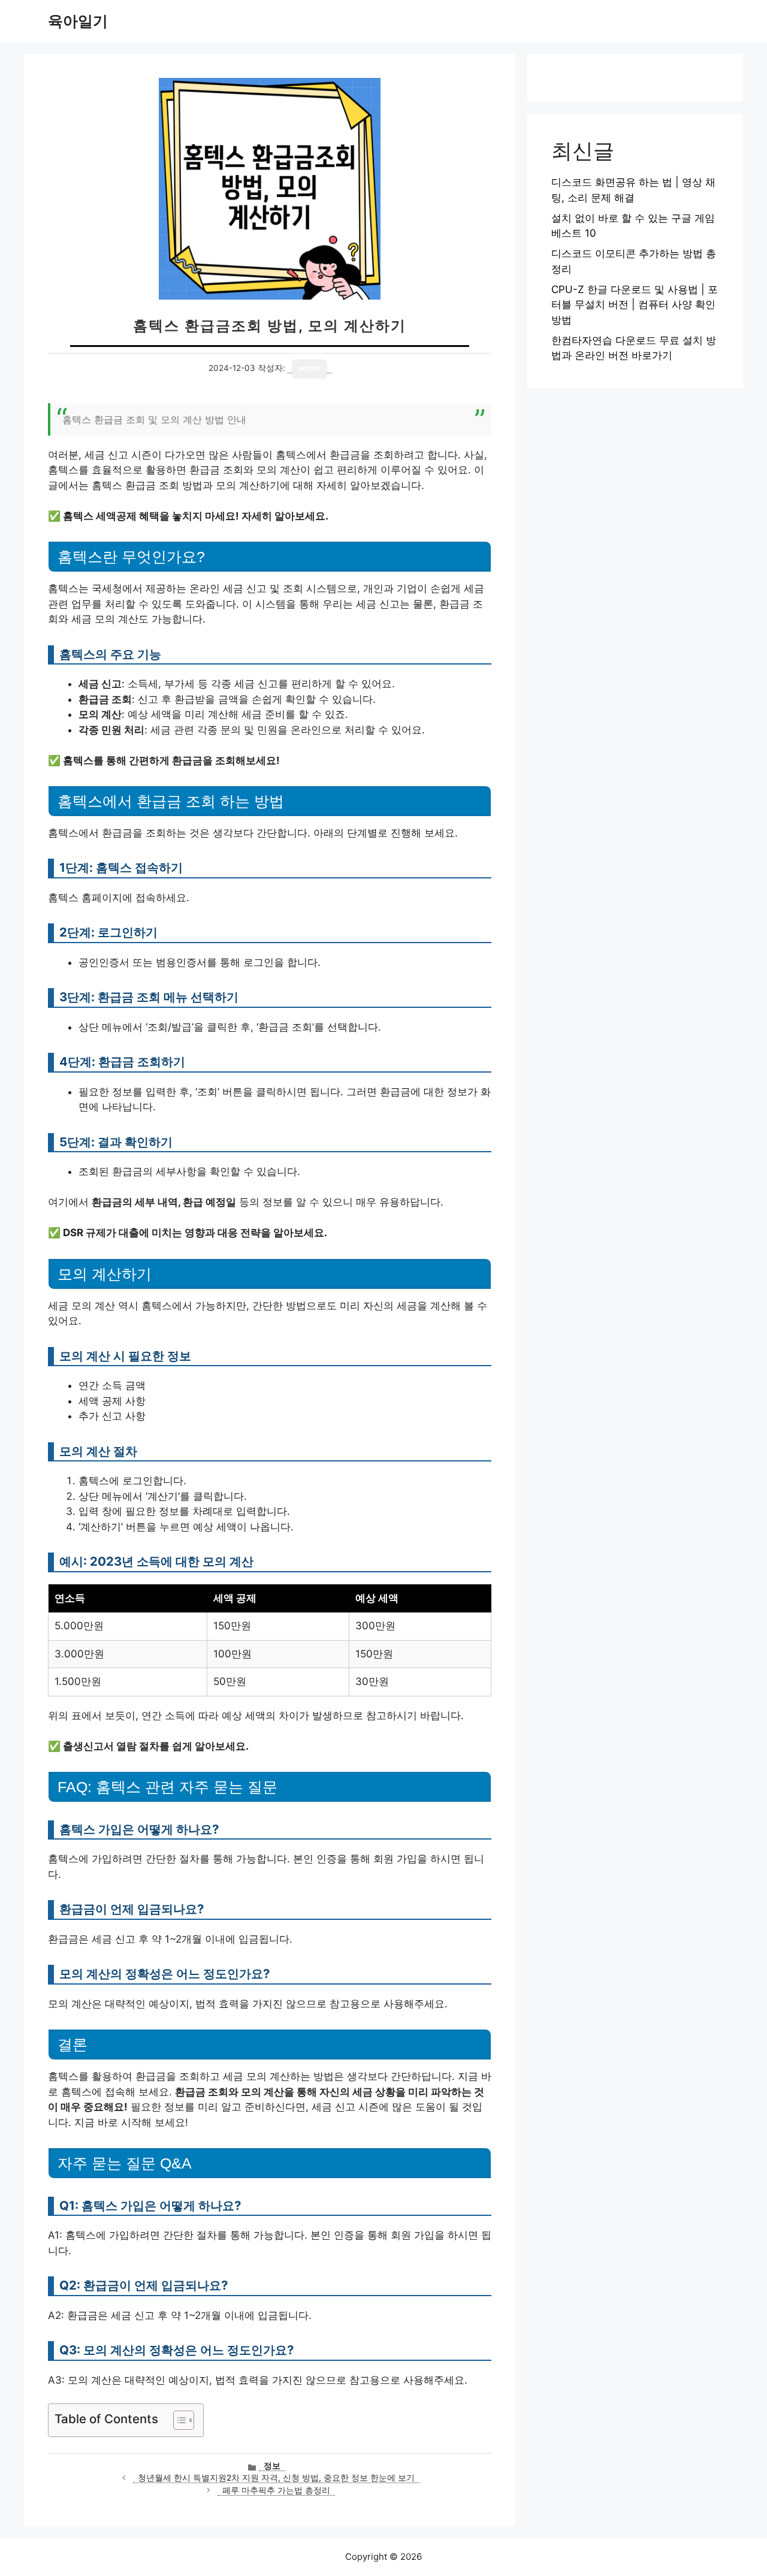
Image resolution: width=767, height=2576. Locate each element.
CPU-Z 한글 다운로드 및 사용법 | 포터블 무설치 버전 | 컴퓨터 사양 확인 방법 (635, 305)
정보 (272, 2466)
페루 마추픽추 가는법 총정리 (276, 2490)
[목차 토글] (178, 2420)
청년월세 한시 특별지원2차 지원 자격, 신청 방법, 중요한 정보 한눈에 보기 (276, 2478)
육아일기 (78, 21)
